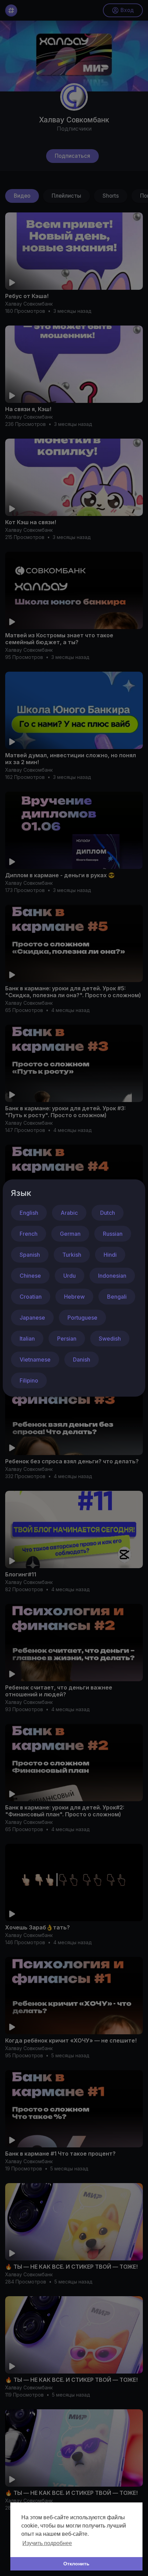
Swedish (110, 1339)
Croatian (31, 1297)
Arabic (69, 1213)
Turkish (72, 1255)
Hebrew (74, 1297)
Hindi (110, 1255)
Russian (113, 1234)
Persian (67, 1339)
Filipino (29, 1380)
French (29, 1234)
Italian (27, 1339)
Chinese (30, 1276)
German (70, 1234)
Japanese (32, 1318)
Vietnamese (35, 1359)
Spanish (30, 1255)
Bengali (117, 1297)
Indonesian (112, 1276)
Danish (82, 1359)
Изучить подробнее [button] (47, 2543)
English (29, 1213)
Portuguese (82, 1318)
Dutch (108, 1213)
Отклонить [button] (76, 2564)
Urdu (70, 1276)
